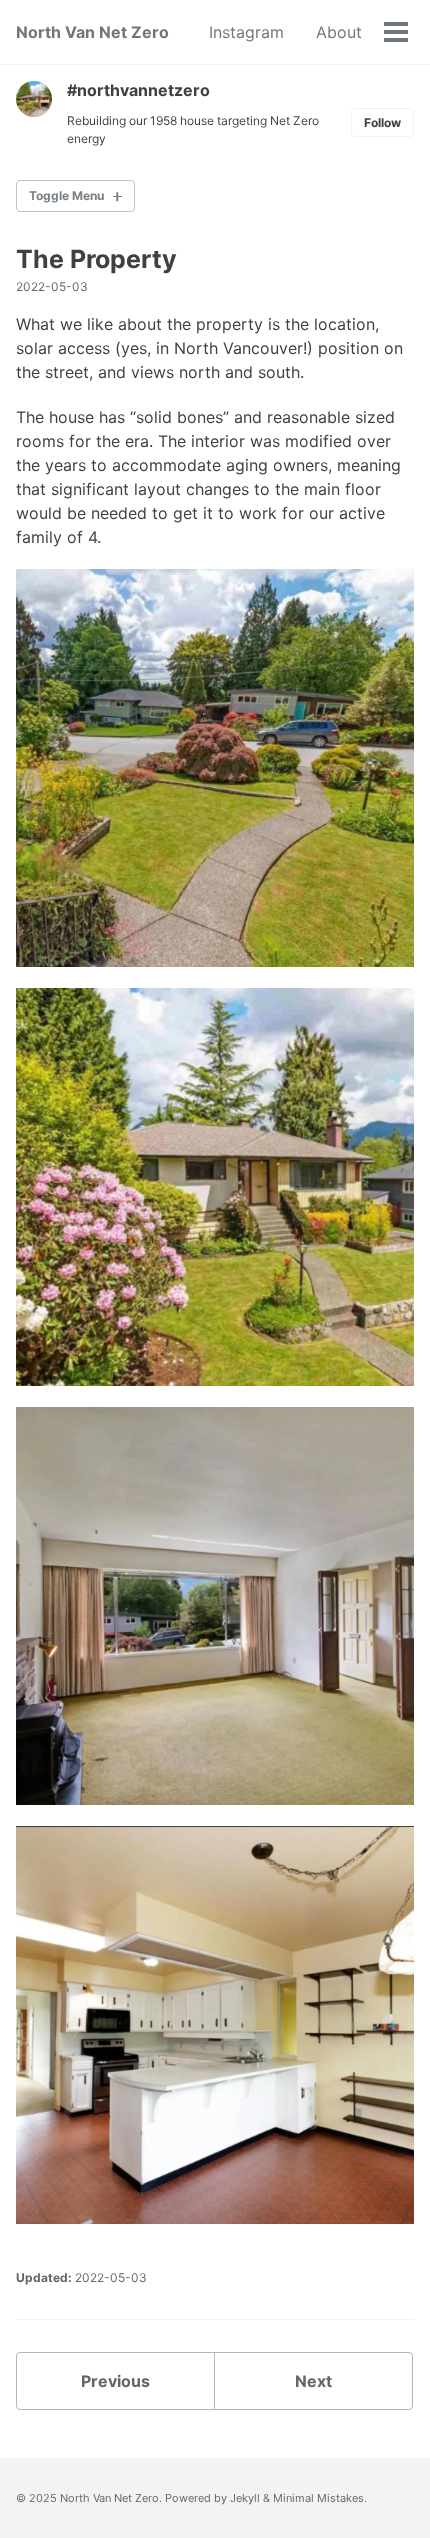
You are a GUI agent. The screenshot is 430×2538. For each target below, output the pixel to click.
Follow (382, 122)
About (339, 32)
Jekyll (245, 2498)
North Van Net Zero (92, 32)
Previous (115, 2381)
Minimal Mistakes (318, 2498)
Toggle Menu (66, 195)
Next (313, 2381)
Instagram (246, 32)
